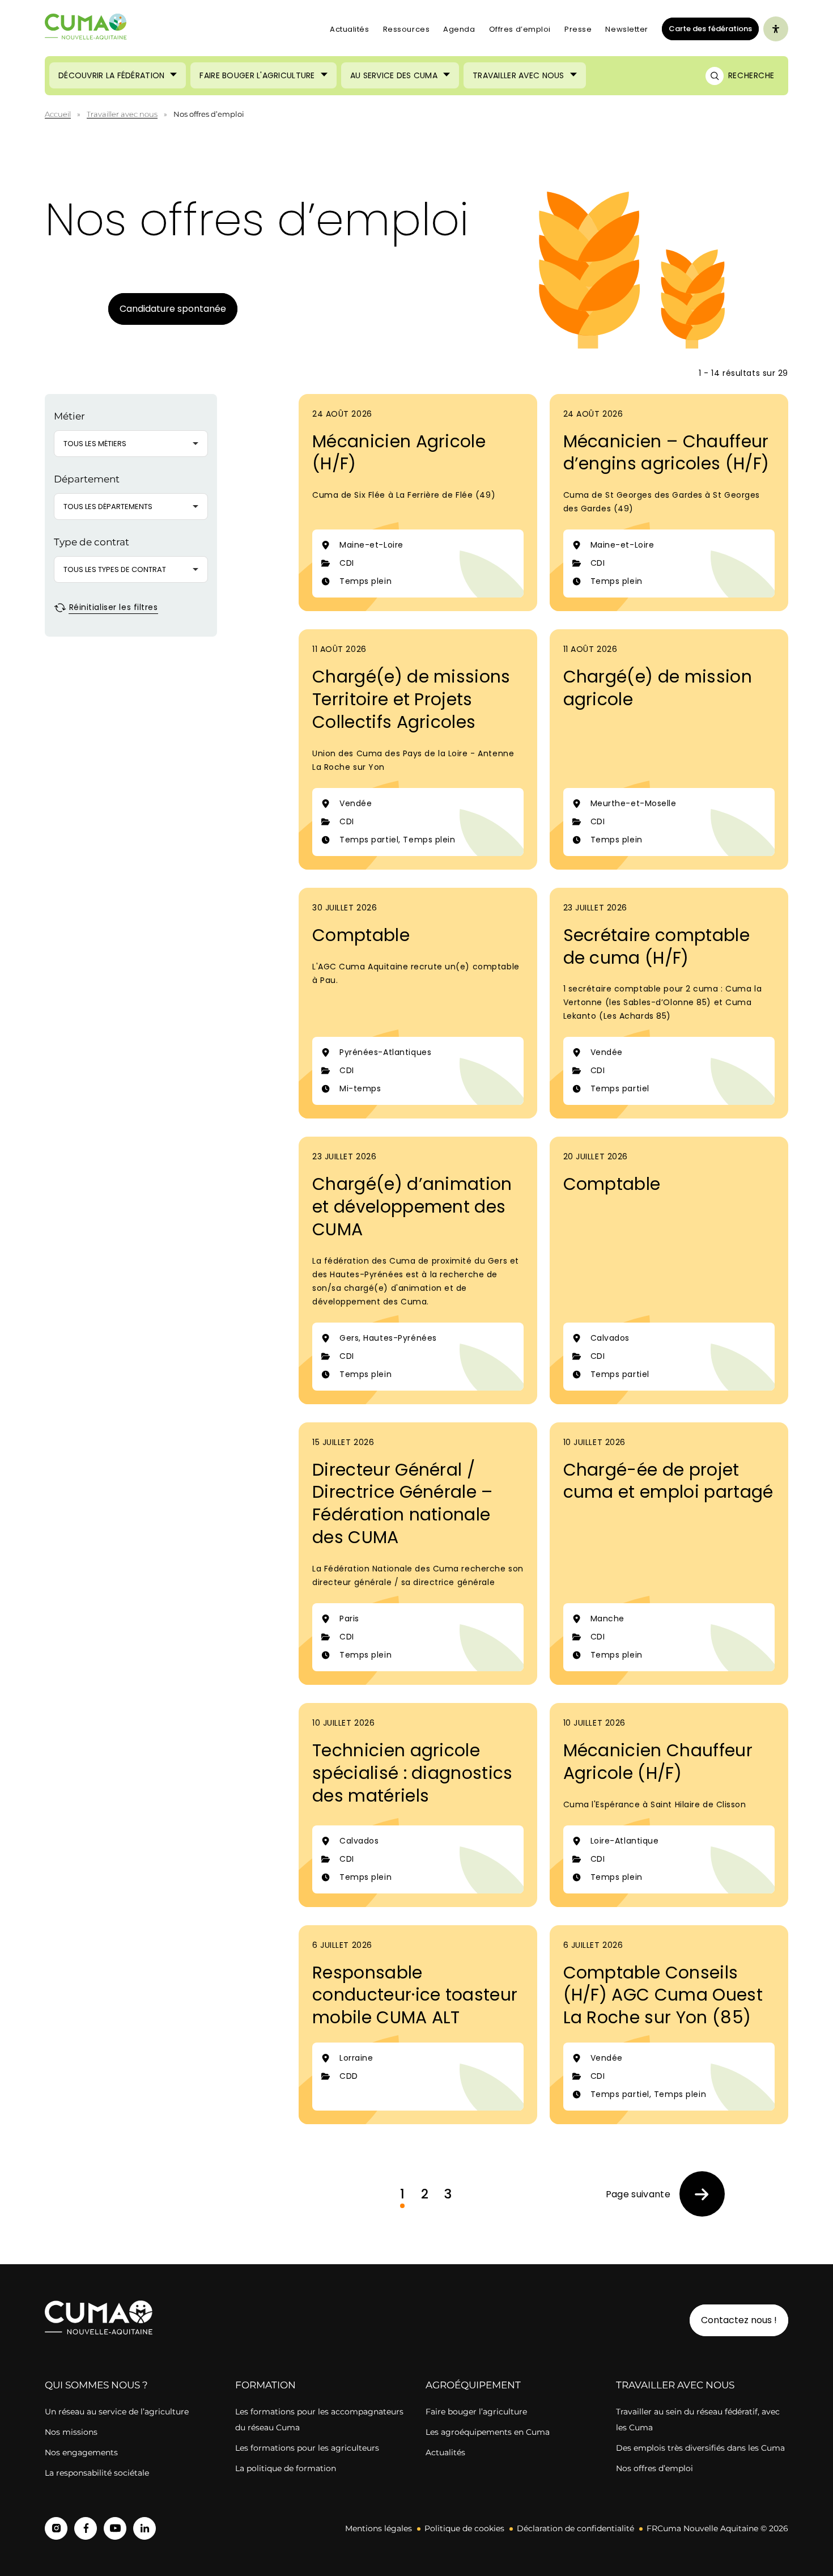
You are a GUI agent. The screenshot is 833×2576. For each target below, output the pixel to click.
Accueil (58, 114)
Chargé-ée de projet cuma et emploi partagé (668, 1481)
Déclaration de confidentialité (575, 2528)
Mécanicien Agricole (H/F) (399, 453)
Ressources (407, 29)
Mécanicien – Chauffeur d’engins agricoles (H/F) (666, 453)
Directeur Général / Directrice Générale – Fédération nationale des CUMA (403, 1504)
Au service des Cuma (394, 75)
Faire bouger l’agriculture (476, 2412)
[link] (665, 2194)
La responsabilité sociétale (97, 2473)
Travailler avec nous (518, 75)
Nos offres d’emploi (654, 2468)
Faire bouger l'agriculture (257, 75)
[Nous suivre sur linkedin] (144, 2528)
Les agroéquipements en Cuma (488, 2432)
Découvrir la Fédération (111, 75)
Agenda (459, 29)
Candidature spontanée (173, 309)
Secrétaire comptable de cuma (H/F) (656, 946)
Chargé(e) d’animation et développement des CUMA (412, 1207)
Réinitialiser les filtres (112, 607)
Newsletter (627, 29)
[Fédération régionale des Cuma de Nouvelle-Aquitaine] (86, 29)
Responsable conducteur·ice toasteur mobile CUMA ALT (415, 1995)
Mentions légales (379, 2528)
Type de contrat (92, 542)
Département (87, 479)
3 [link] (448, 2194)
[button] (131, 444)
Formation (265, 2385)
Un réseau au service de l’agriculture (117, 2412)
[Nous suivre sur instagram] (56, 2528)
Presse (578, 29)
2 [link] (425, 2194)
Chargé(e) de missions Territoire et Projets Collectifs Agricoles (411, 699)
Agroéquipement (473, 2385)
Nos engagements (82, 2452)
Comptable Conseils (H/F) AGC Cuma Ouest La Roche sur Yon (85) (663, 1995)
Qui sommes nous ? (96, 2385)
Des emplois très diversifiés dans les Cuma (700, 2448)
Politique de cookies (464, 2528)
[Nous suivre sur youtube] (115, 2528)
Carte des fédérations (707, 28)
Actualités (350, 29)
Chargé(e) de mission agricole (658, 688)
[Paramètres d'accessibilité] (776, 29)
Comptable (361, 935)
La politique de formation (286, 2468)
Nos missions (71, 2432)
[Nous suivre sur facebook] (86, 2528)
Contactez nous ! (739, 2320)
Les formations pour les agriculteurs (307, 2448)
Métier (69, 416)
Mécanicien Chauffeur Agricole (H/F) (658, 1762)
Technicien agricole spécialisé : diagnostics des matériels (413, 1773)
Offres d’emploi (520, 29)
